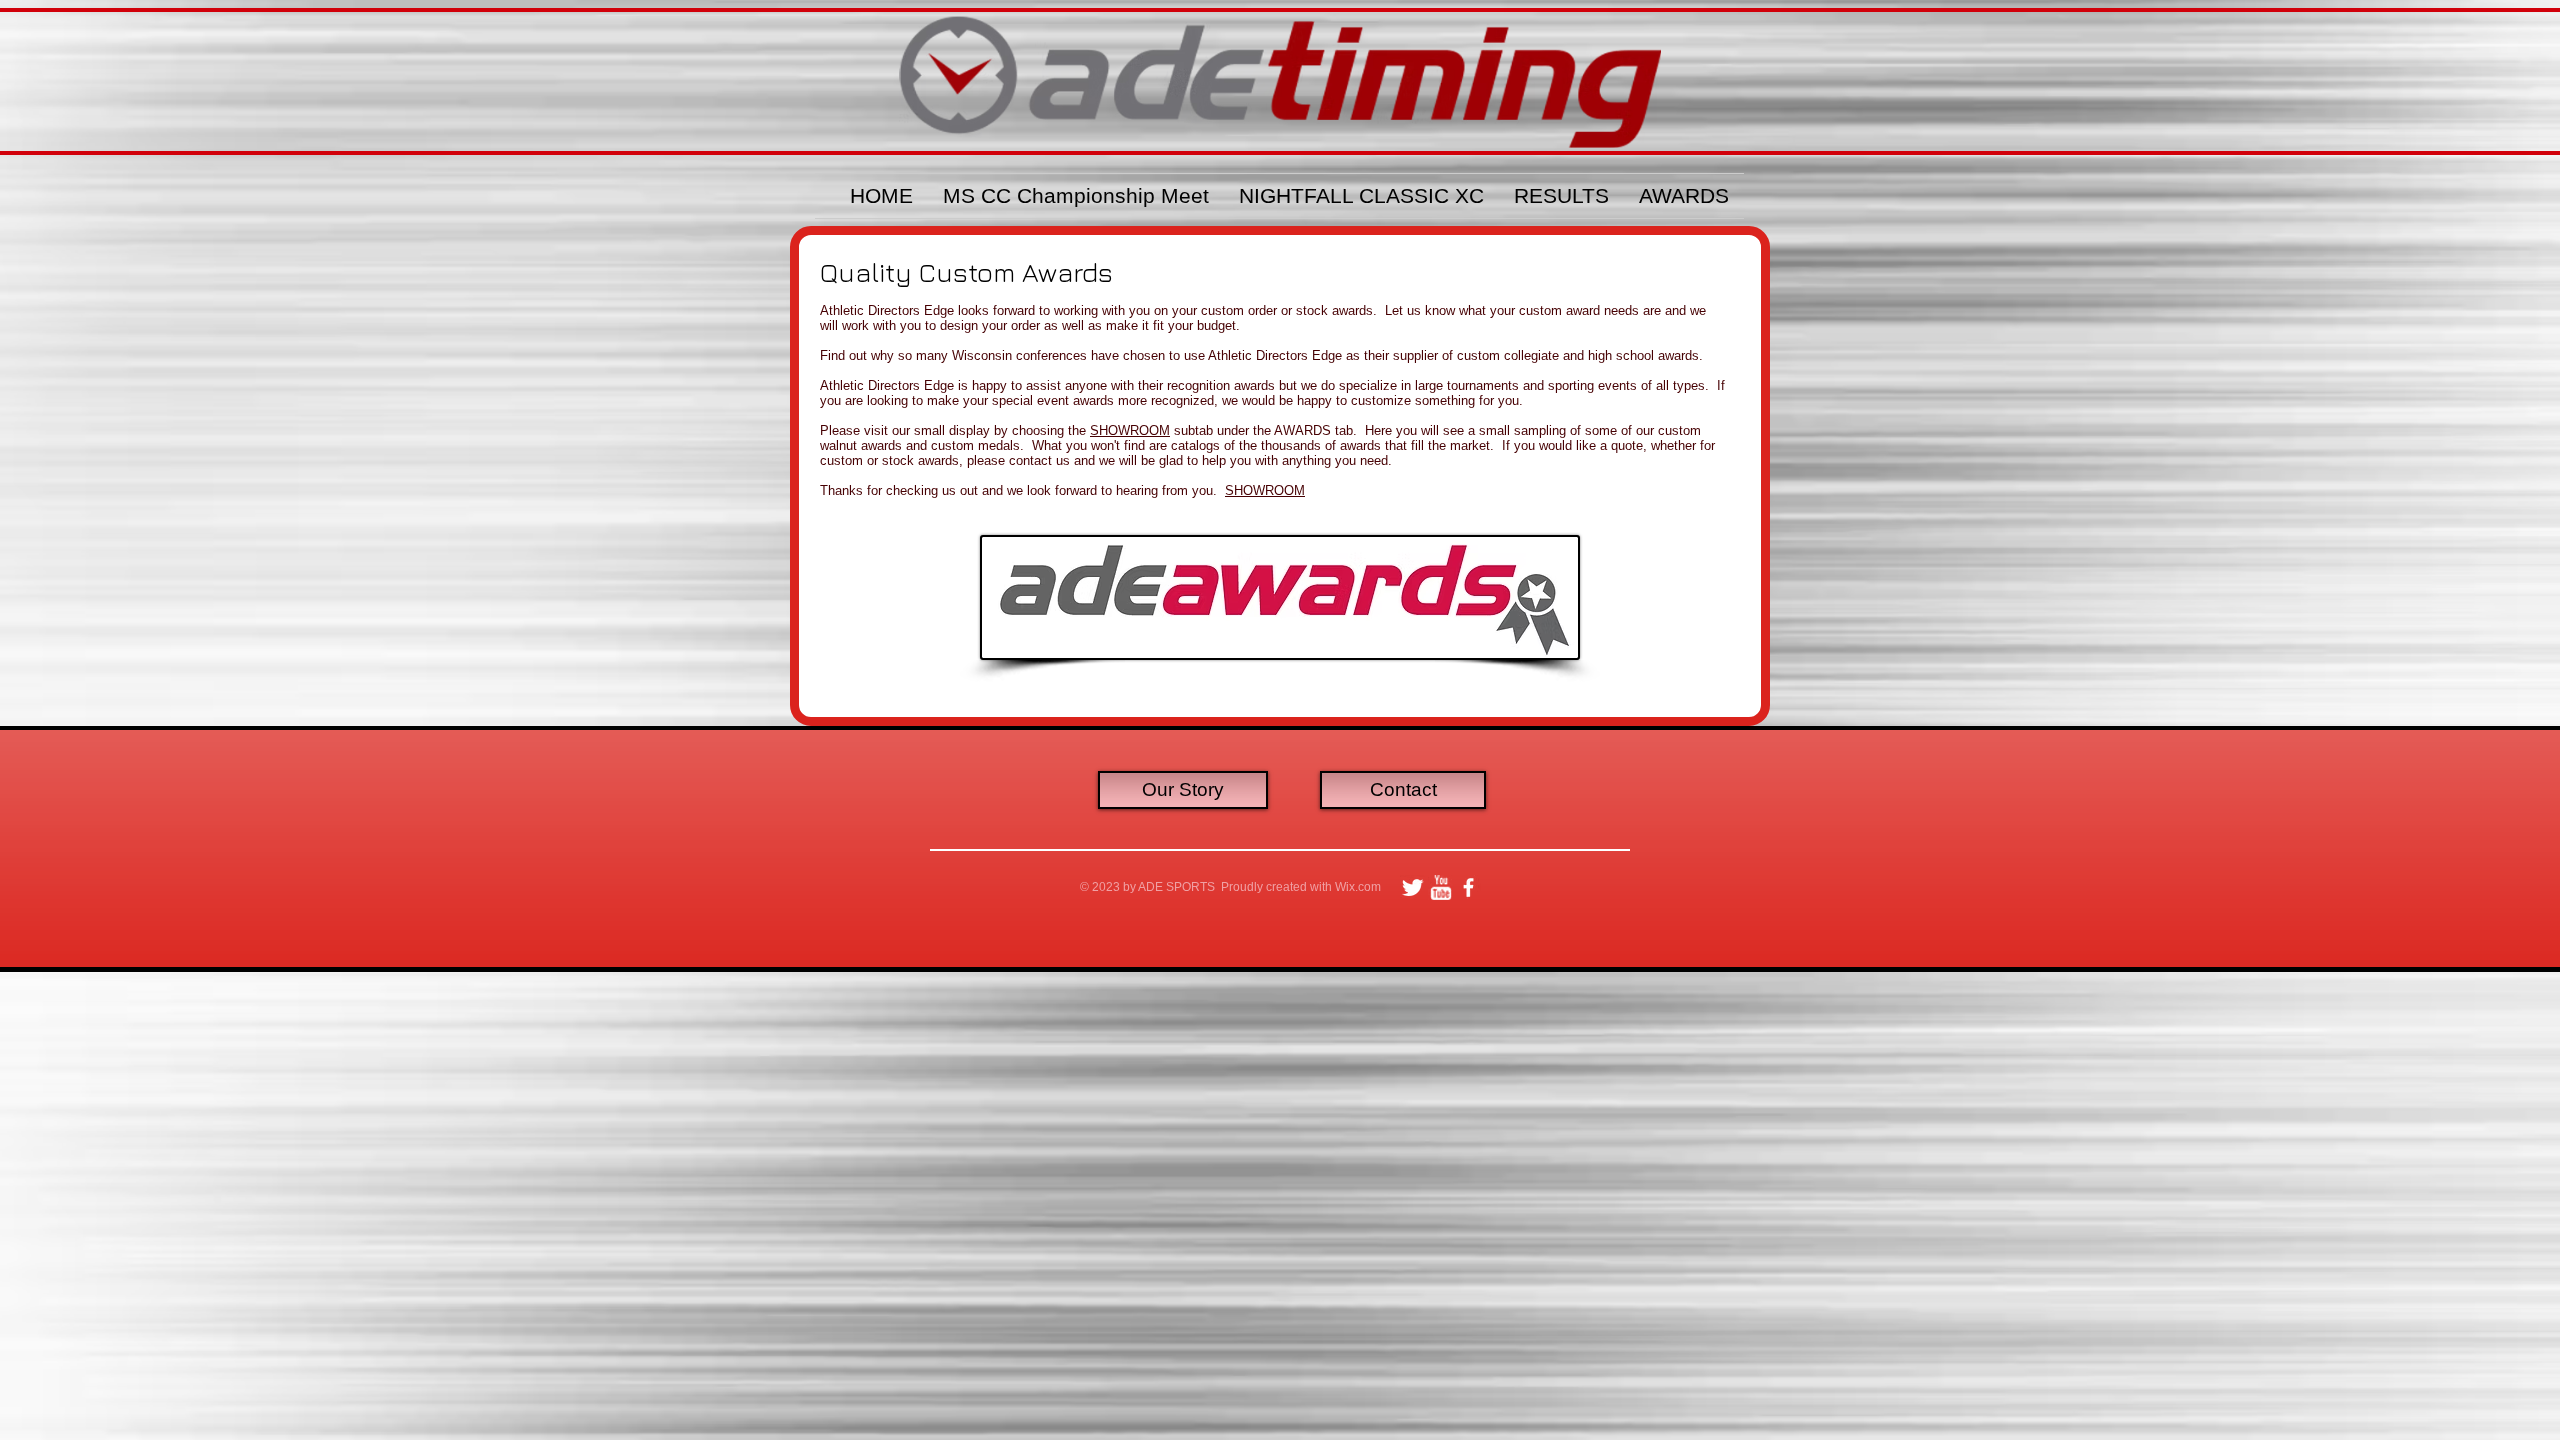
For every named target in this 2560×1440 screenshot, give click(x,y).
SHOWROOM (1130, 430)
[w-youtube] (1440, 887)
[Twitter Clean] (1412, 887)
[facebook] (1468, 887)
